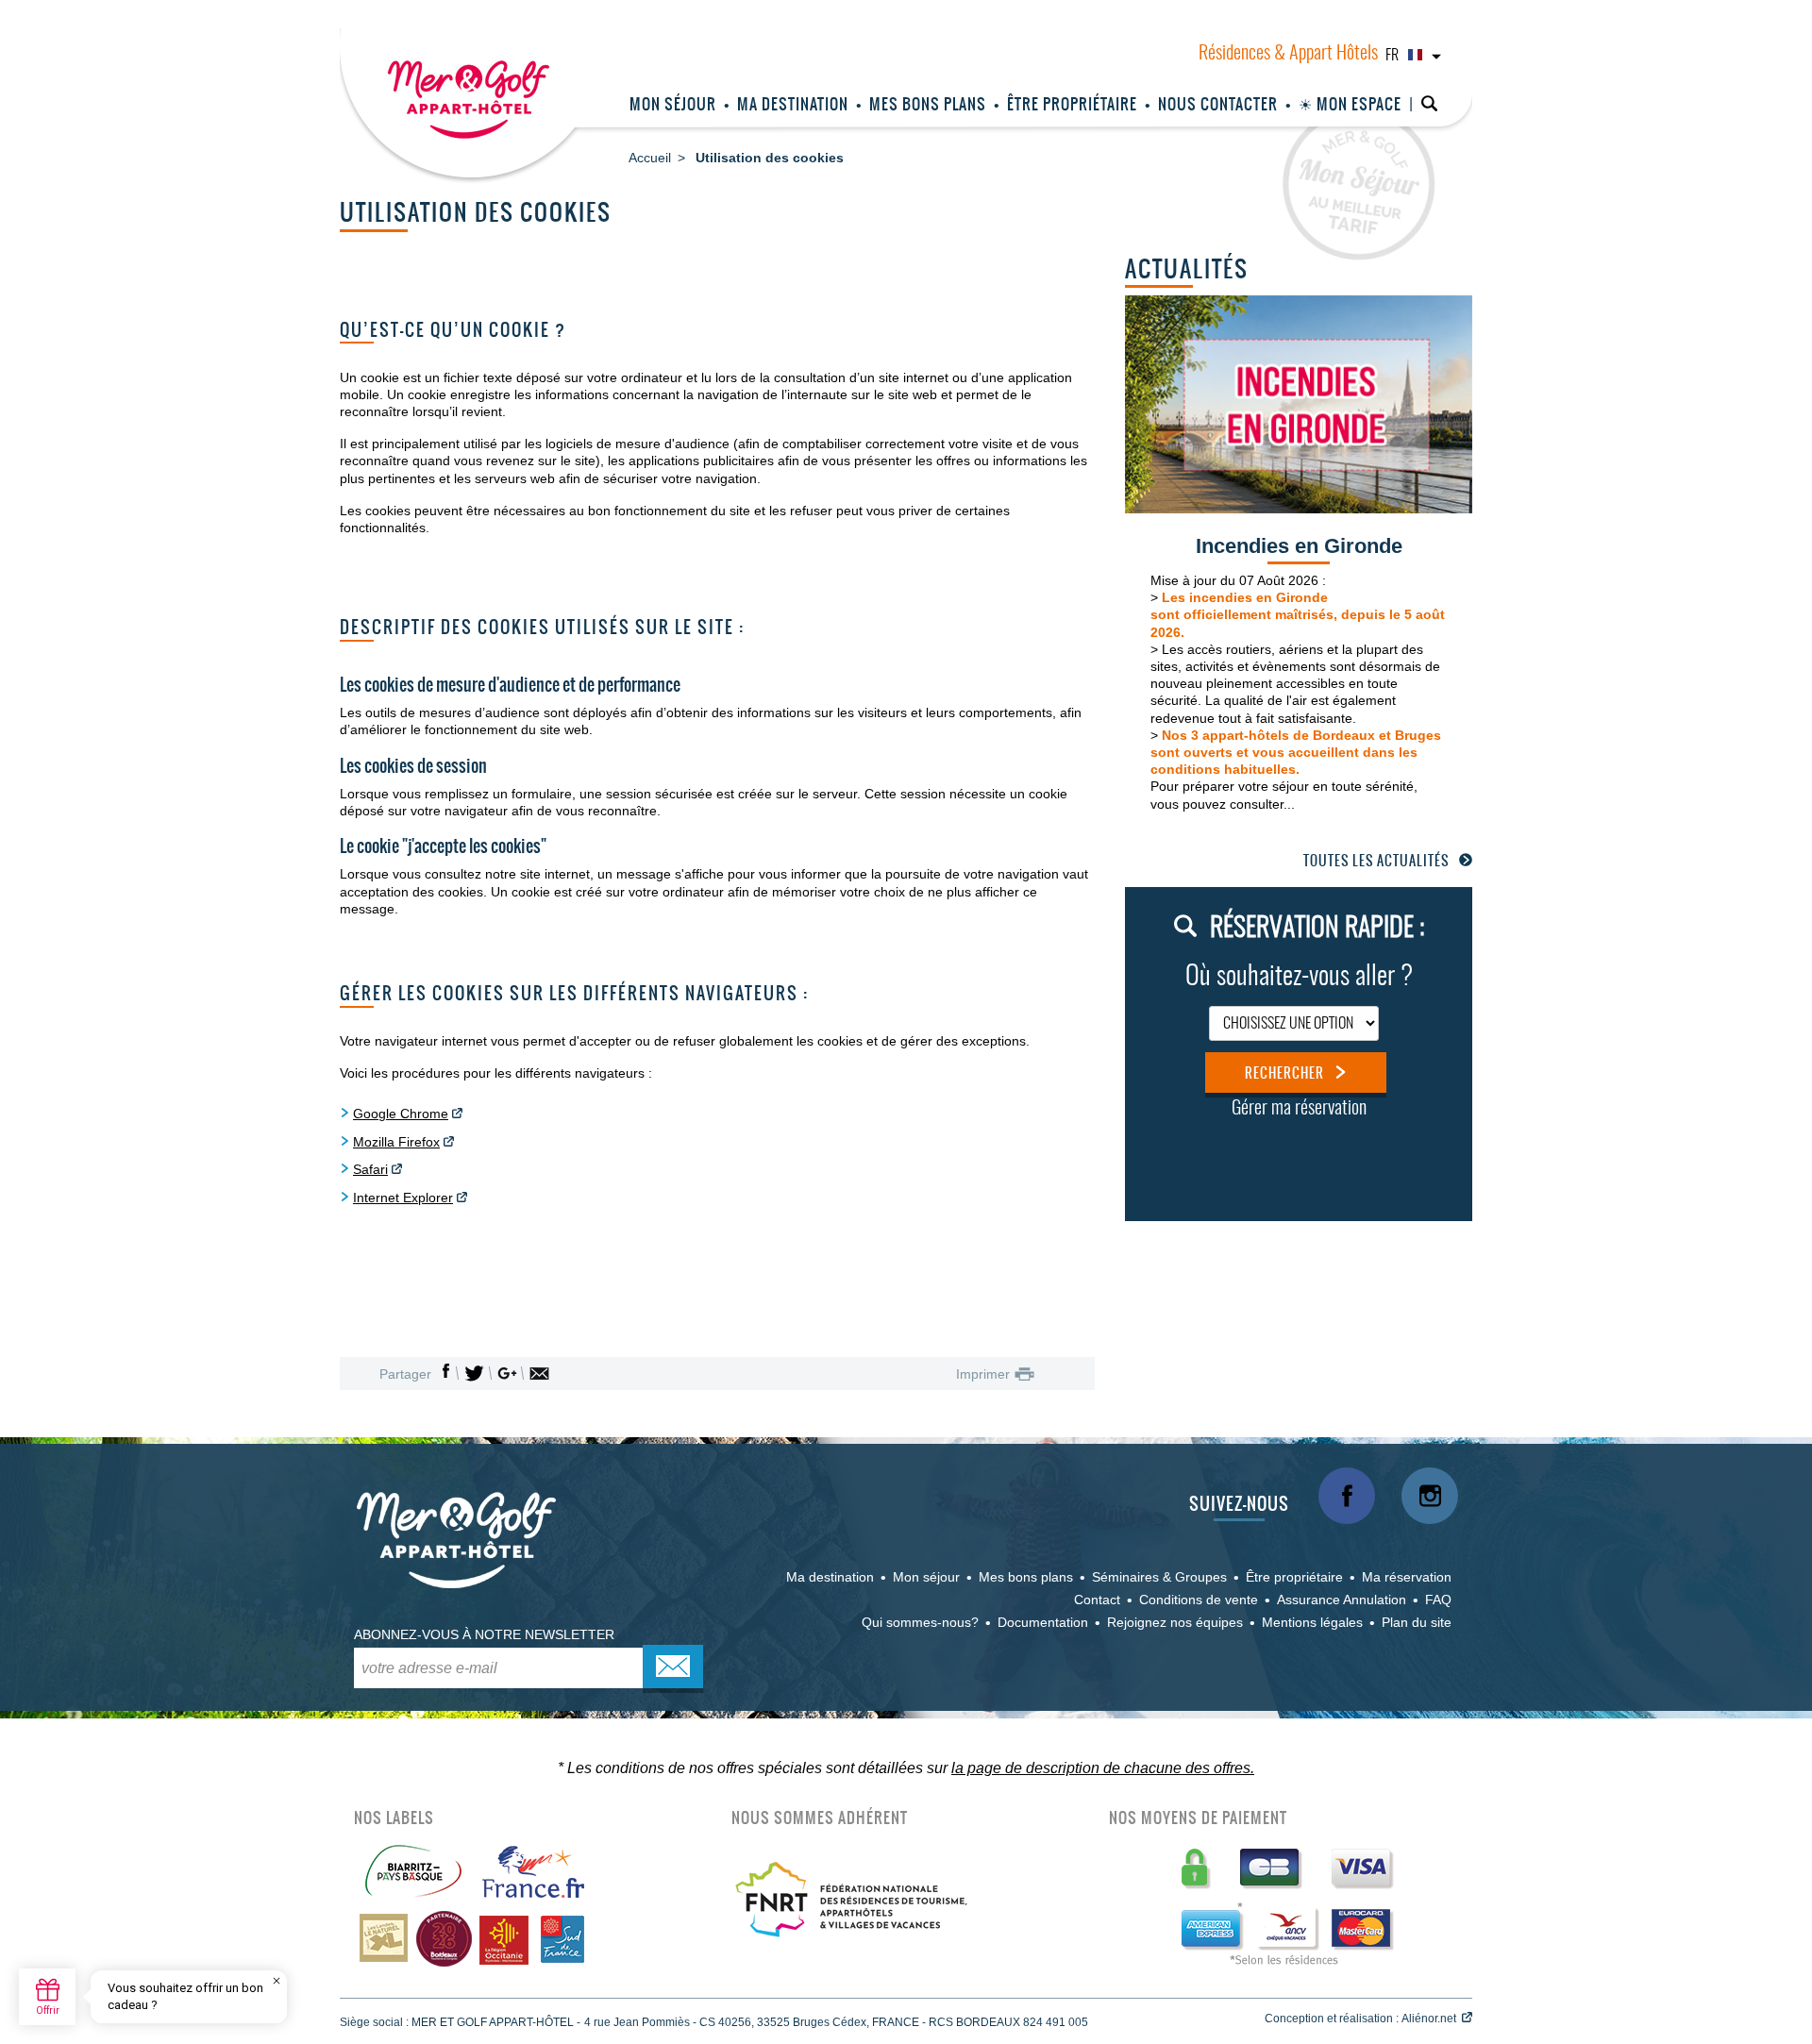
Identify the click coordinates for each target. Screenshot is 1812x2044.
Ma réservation (1407, 1577)
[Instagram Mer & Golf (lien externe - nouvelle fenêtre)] (1430, 1496)
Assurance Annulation (1342, 1600)
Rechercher (1284, 1073)
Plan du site (1417, 1622)
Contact (1097, 1600)
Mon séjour (673, 104)
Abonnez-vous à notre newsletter (484, 1634)
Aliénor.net (1429, 2019)
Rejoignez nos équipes (1175, 1622)
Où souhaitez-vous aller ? (1299, 978)
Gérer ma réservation (1299, 1109)
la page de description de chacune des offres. (1103, 1768)
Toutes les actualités (1376, 861)
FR (1392, 56)
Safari (370, 1169)
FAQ (1438, 1600)
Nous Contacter (1218, 104)
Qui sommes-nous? (920, 1622)
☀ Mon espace (1350, 104)
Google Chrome (401, 1114)
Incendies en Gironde (1299, 546)
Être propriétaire (1072, 104)
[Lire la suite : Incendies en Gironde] (1299, 403)
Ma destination (793, 104)
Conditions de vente (1199, 1600)
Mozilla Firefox (396, 1142)
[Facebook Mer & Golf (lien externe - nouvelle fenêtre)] (1347, 1496)
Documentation (1043, 1622)
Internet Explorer (403, 1198)
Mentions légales (1312, 1622)
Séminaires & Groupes (1159, 1577)
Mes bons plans (928, 104)
